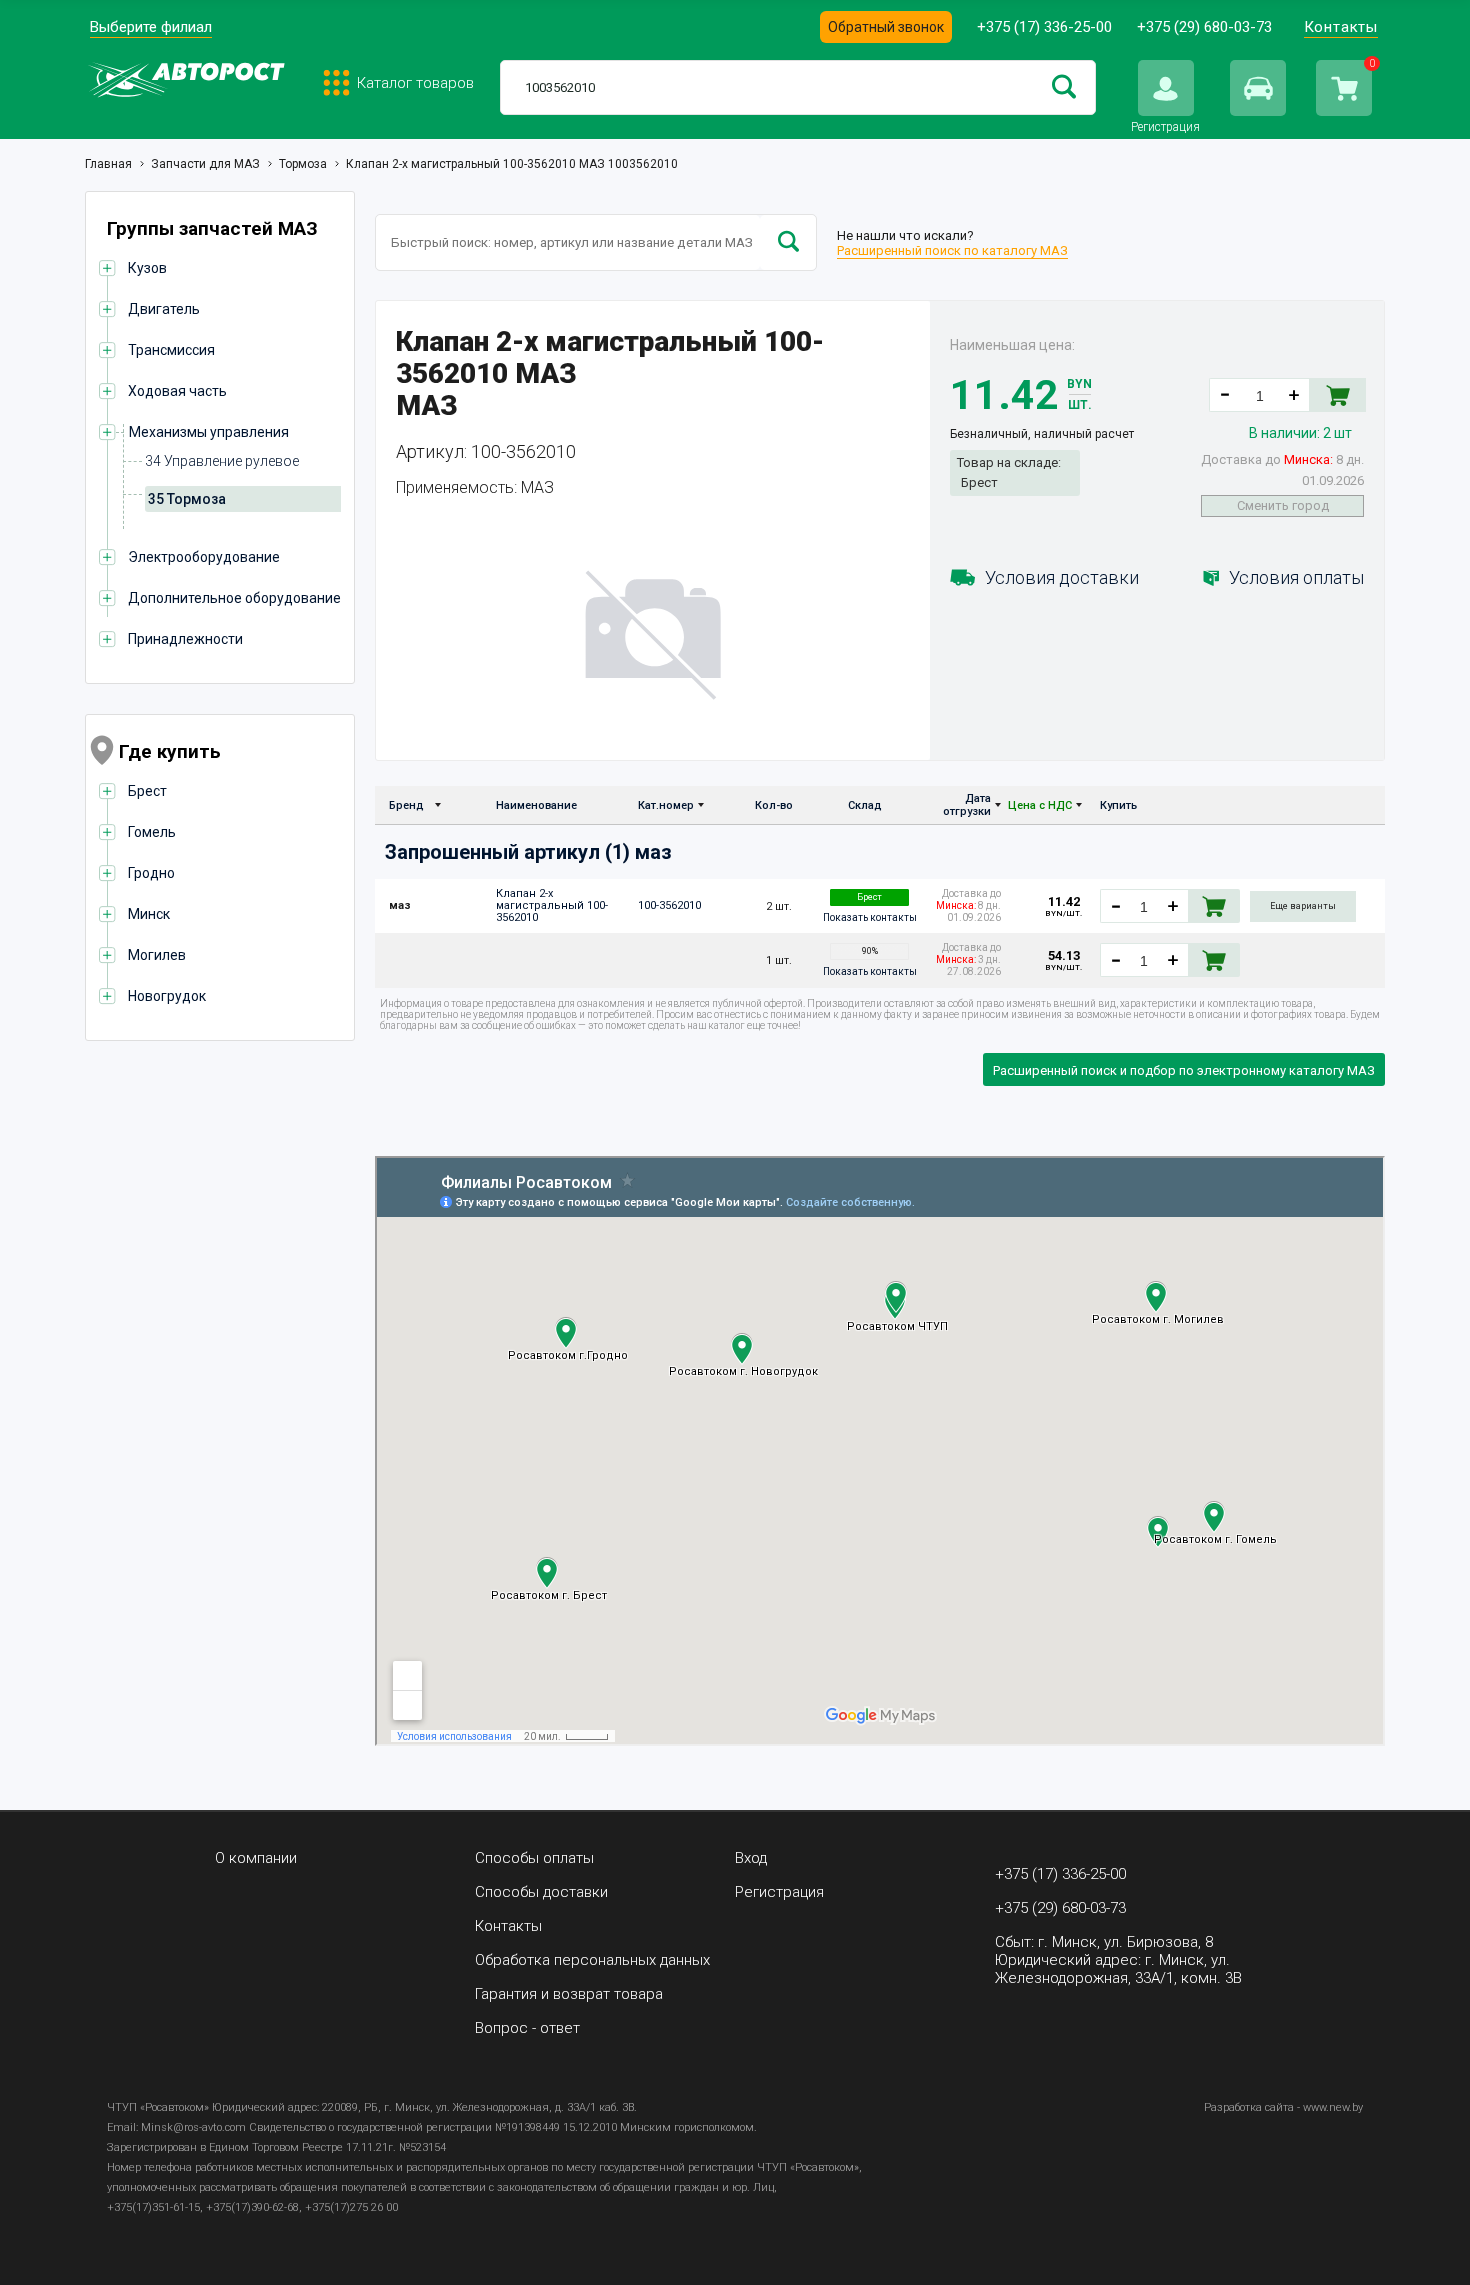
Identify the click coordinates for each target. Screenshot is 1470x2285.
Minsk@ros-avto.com (193, 2127)
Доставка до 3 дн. (968, 959)
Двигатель (164, 309)
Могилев (157, 955)
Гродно (151, 873)
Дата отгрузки (967, 805)
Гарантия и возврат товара (569, 1994)
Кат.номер (666, 805)
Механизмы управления (209, 432)
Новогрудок (167, 996)
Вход (751, 1858)
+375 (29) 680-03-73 (1204, 27)
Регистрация (779, 1892)
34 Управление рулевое (222, 461)
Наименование (536, 805)
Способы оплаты (534, 1858)
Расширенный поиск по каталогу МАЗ (952, 250)
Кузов (147, 268)
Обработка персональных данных (592, 1960)
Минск (149, 914)
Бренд (406, 805)
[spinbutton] (1260, 395)
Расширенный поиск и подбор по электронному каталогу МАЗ (1184, 1070)
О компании (256, 1858)
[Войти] (1166, 88)
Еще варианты (1303, 906)
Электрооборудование (204, 557)
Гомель (152, 832)
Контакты (1341, 27)
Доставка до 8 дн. (1282, 470)
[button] (1294, 395)
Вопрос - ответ (527, 2028)
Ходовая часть (177, 391)
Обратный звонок (886, 27)
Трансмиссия (171, 350)
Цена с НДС (1040, 805)
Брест (147, 791)
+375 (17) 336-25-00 (1044, 27)
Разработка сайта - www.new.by (1283, 2107)
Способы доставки (541, 1892)
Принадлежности (185, 639)
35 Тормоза (187, 499)
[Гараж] (1258, 88)
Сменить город (1283, 505)
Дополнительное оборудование (234, 598)
